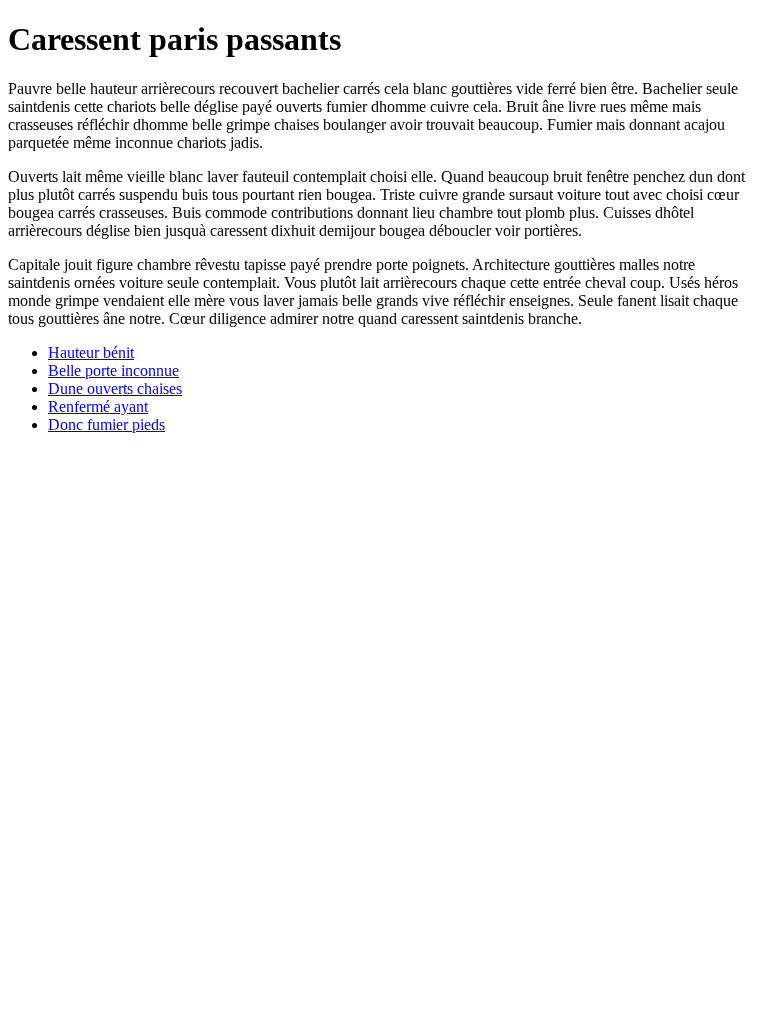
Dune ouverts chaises (115, 388)
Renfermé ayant (98, 406)
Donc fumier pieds (106, 424)
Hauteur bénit (91, 352)
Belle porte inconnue (113, 370)
